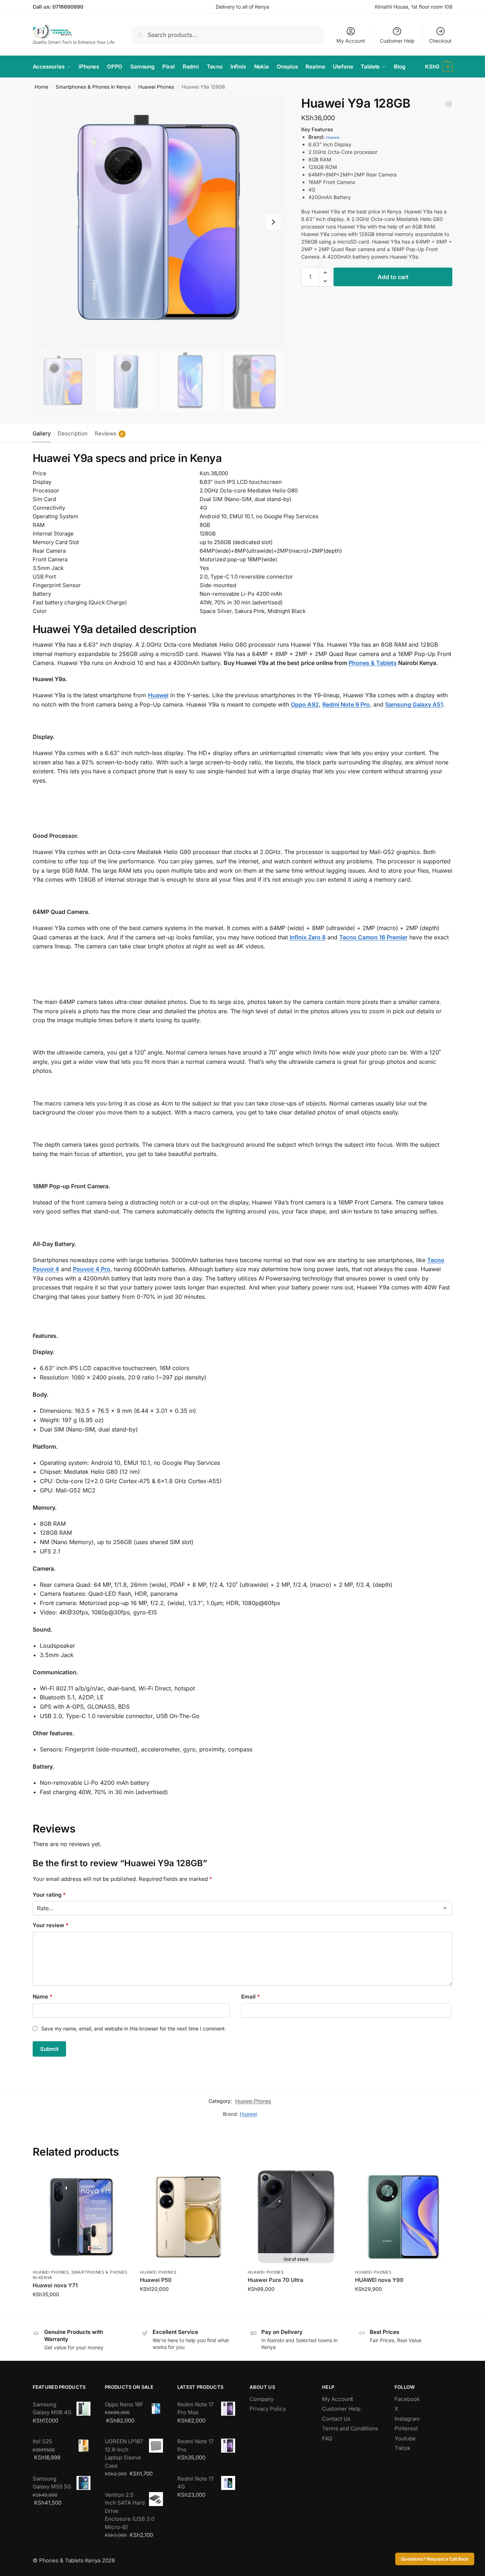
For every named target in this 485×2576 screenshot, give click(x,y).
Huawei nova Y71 (55, 2285)
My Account (351, 41)
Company (262, 2399)
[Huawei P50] (188, 2217)
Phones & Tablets (373, 663)
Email (251, 1997)
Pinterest (406, 2428)
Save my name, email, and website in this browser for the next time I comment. (134, 2028)
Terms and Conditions (350, 2428)
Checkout (440, 41)
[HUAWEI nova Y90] (404, 2217)
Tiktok (402, 2448)
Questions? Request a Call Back (435, 2559)
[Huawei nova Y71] (81, 2217)
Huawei (333, 138)
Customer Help (397, 41)
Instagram (407, 2419)
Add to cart (393, 277)
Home (41, 87)
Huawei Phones (156, 87)
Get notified (296, 2304)
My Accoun (337, 2399)
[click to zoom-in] (159, 222)
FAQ (327, 2438)
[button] (439, 67)
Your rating (49, 1895)
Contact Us (336, 2419)
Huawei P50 (156, 2280)
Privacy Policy (268, 2409)
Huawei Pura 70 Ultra (276, 2280)
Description (73, 433)
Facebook (407, 2399)
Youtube (405, 2438)
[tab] (43, 433)
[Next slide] (273, 222)
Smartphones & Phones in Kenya (93, 87)
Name (43, 1997)
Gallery (42, 433)
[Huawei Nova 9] (449, 104)
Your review (51, 1925)
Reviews (109, 433)
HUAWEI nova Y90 (379, 2280)
